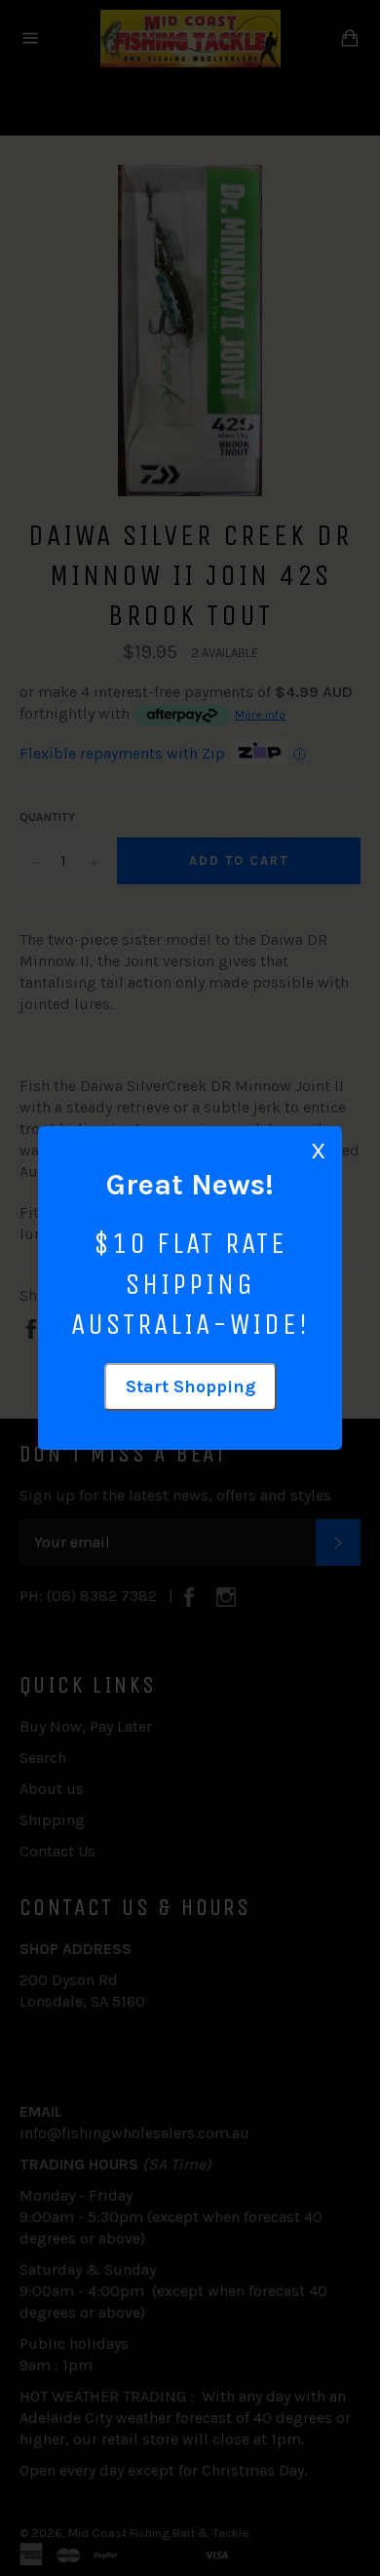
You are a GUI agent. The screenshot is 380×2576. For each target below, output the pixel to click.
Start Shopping (190, 1386)
